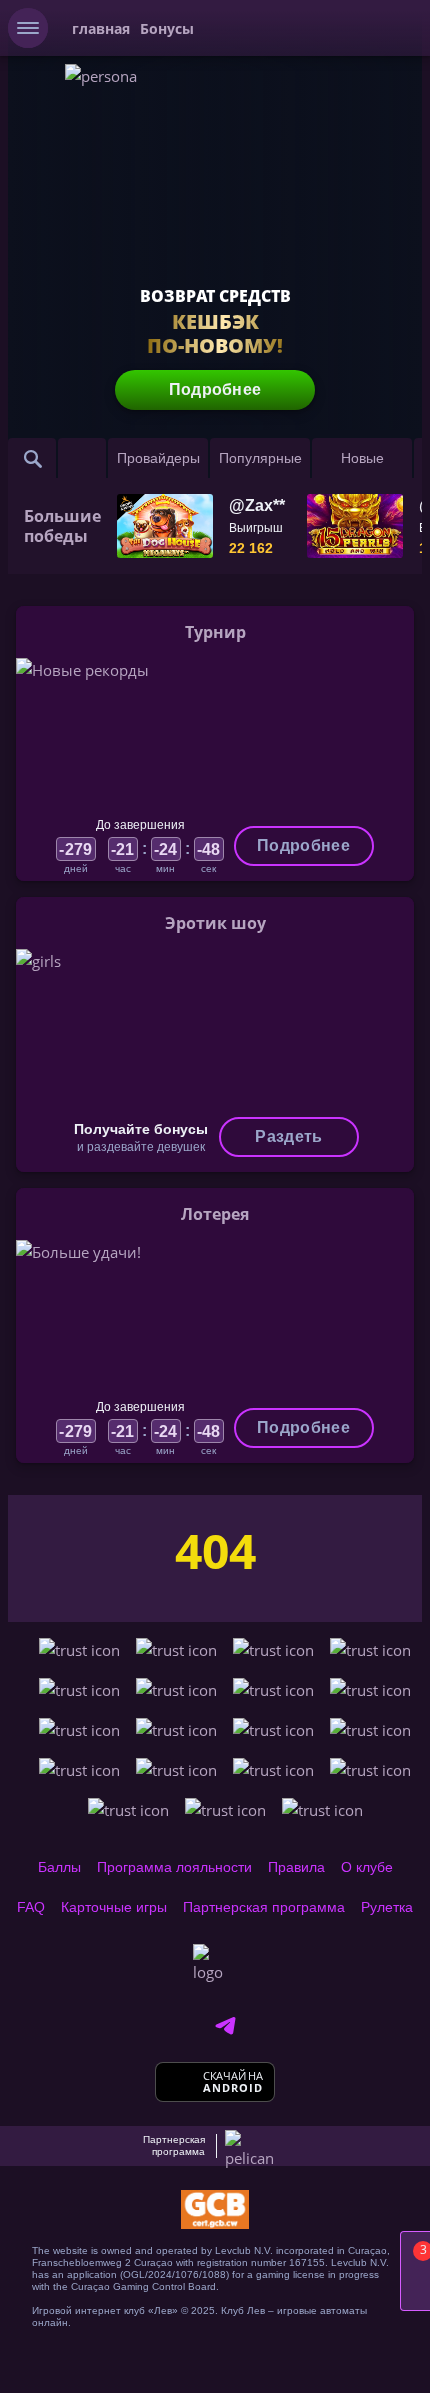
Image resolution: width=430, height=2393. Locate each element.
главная (101, 28)
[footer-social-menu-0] (225, 2026)
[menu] (28, 28)
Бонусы (167, 28)
